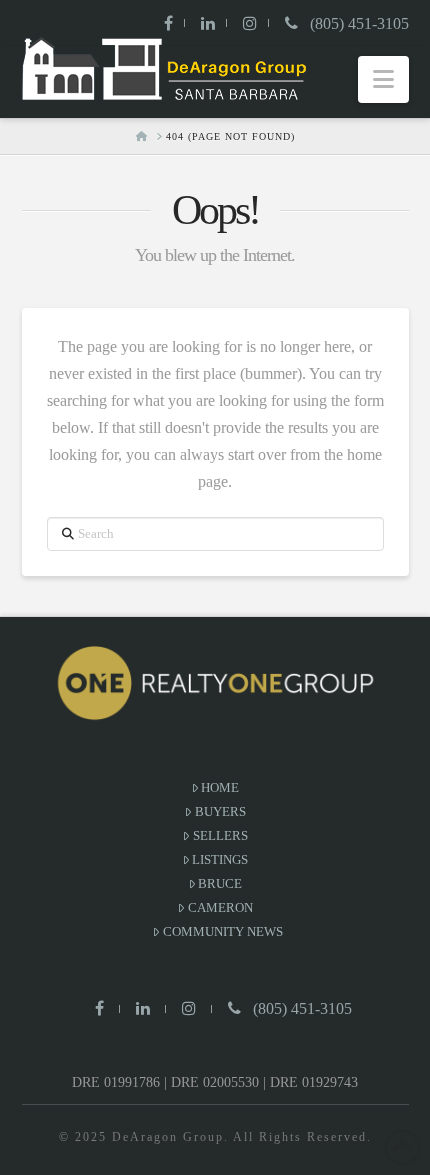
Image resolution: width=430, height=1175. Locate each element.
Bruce (220, 883)
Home (220, 787)
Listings (220, 859)
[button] (383, 79)
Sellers (220, 835)
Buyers (220, 811)
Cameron (220, 907)
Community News (223, 931)
